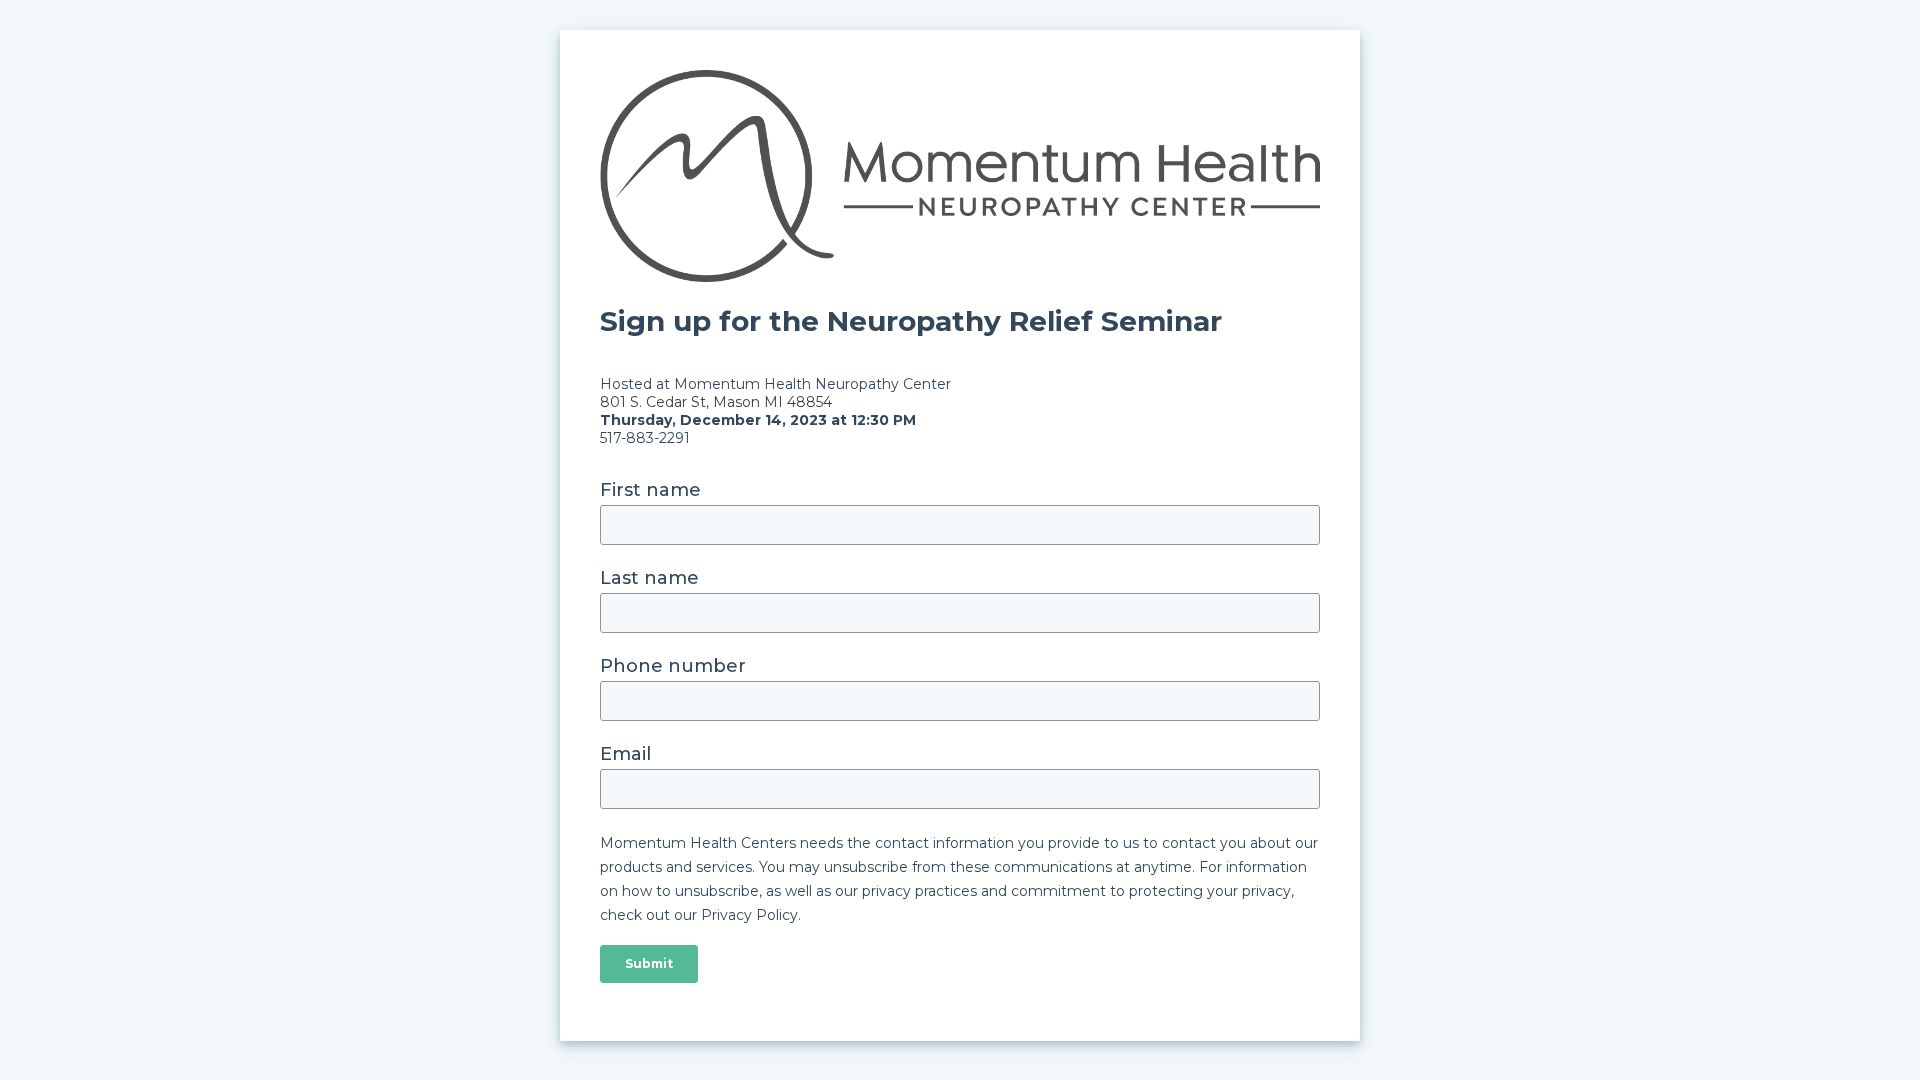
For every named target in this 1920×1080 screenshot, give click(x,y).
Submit (649, 963)
